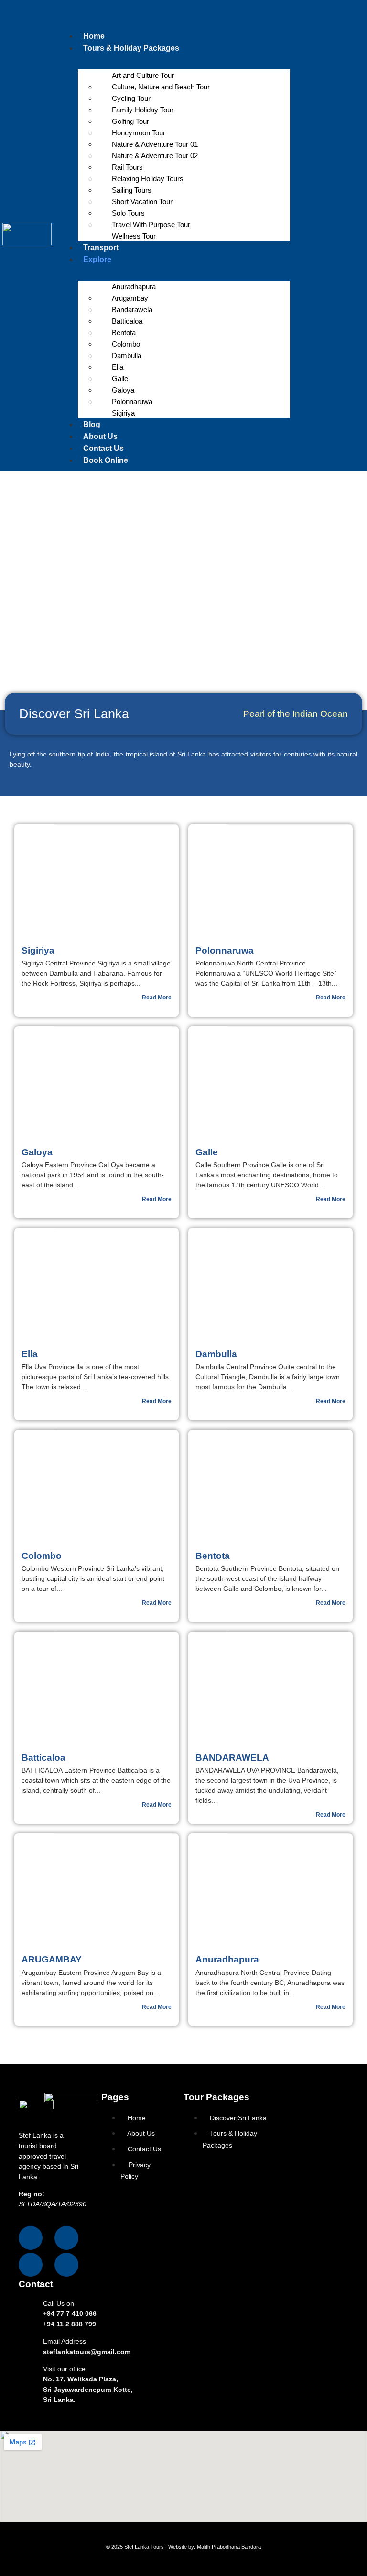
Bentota (124, 333)
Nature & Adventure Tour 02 (155, 156)
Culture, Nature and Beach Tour (161, 87)
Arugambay (130, 298)
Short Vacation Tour (142, 202)
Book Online (106, 460)
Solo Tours (128, 213)
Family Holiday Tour (143, 110)
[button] (174, 17)
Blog (92, 424)
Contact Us (103, 448)
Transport (101, 247)
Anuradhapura (134, 287)
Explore (97, 259)
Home (94, 36)
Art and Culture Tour (143, 75)
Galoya (123, 390)
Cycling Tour (131, 98)
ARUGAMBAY (52, 1959)
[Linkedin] (66, 2265)
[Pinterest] (31, 2265)
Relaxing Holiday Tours (148, 179)
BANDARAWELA (232, 1758)
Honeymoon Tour (139, 133)
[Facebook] (31, 2238)
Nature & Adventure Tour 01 (155, 144)
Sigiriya (123, 413)
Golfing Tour (130, 121)
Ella (118, 367)
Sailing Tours (132, 190)
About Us (100, 436)
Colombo (126, 344)
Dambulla (127, 356)
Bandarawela (132, 310)
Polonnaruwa (132, 401)
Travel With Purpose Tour (151, 225)
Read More (157, 998)
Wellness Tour (134, 236)
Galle (120, 378)
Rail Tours (127, 167)
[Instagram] (66, 2238)
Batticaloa (127, 321)
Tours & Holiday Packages (131, 48)
